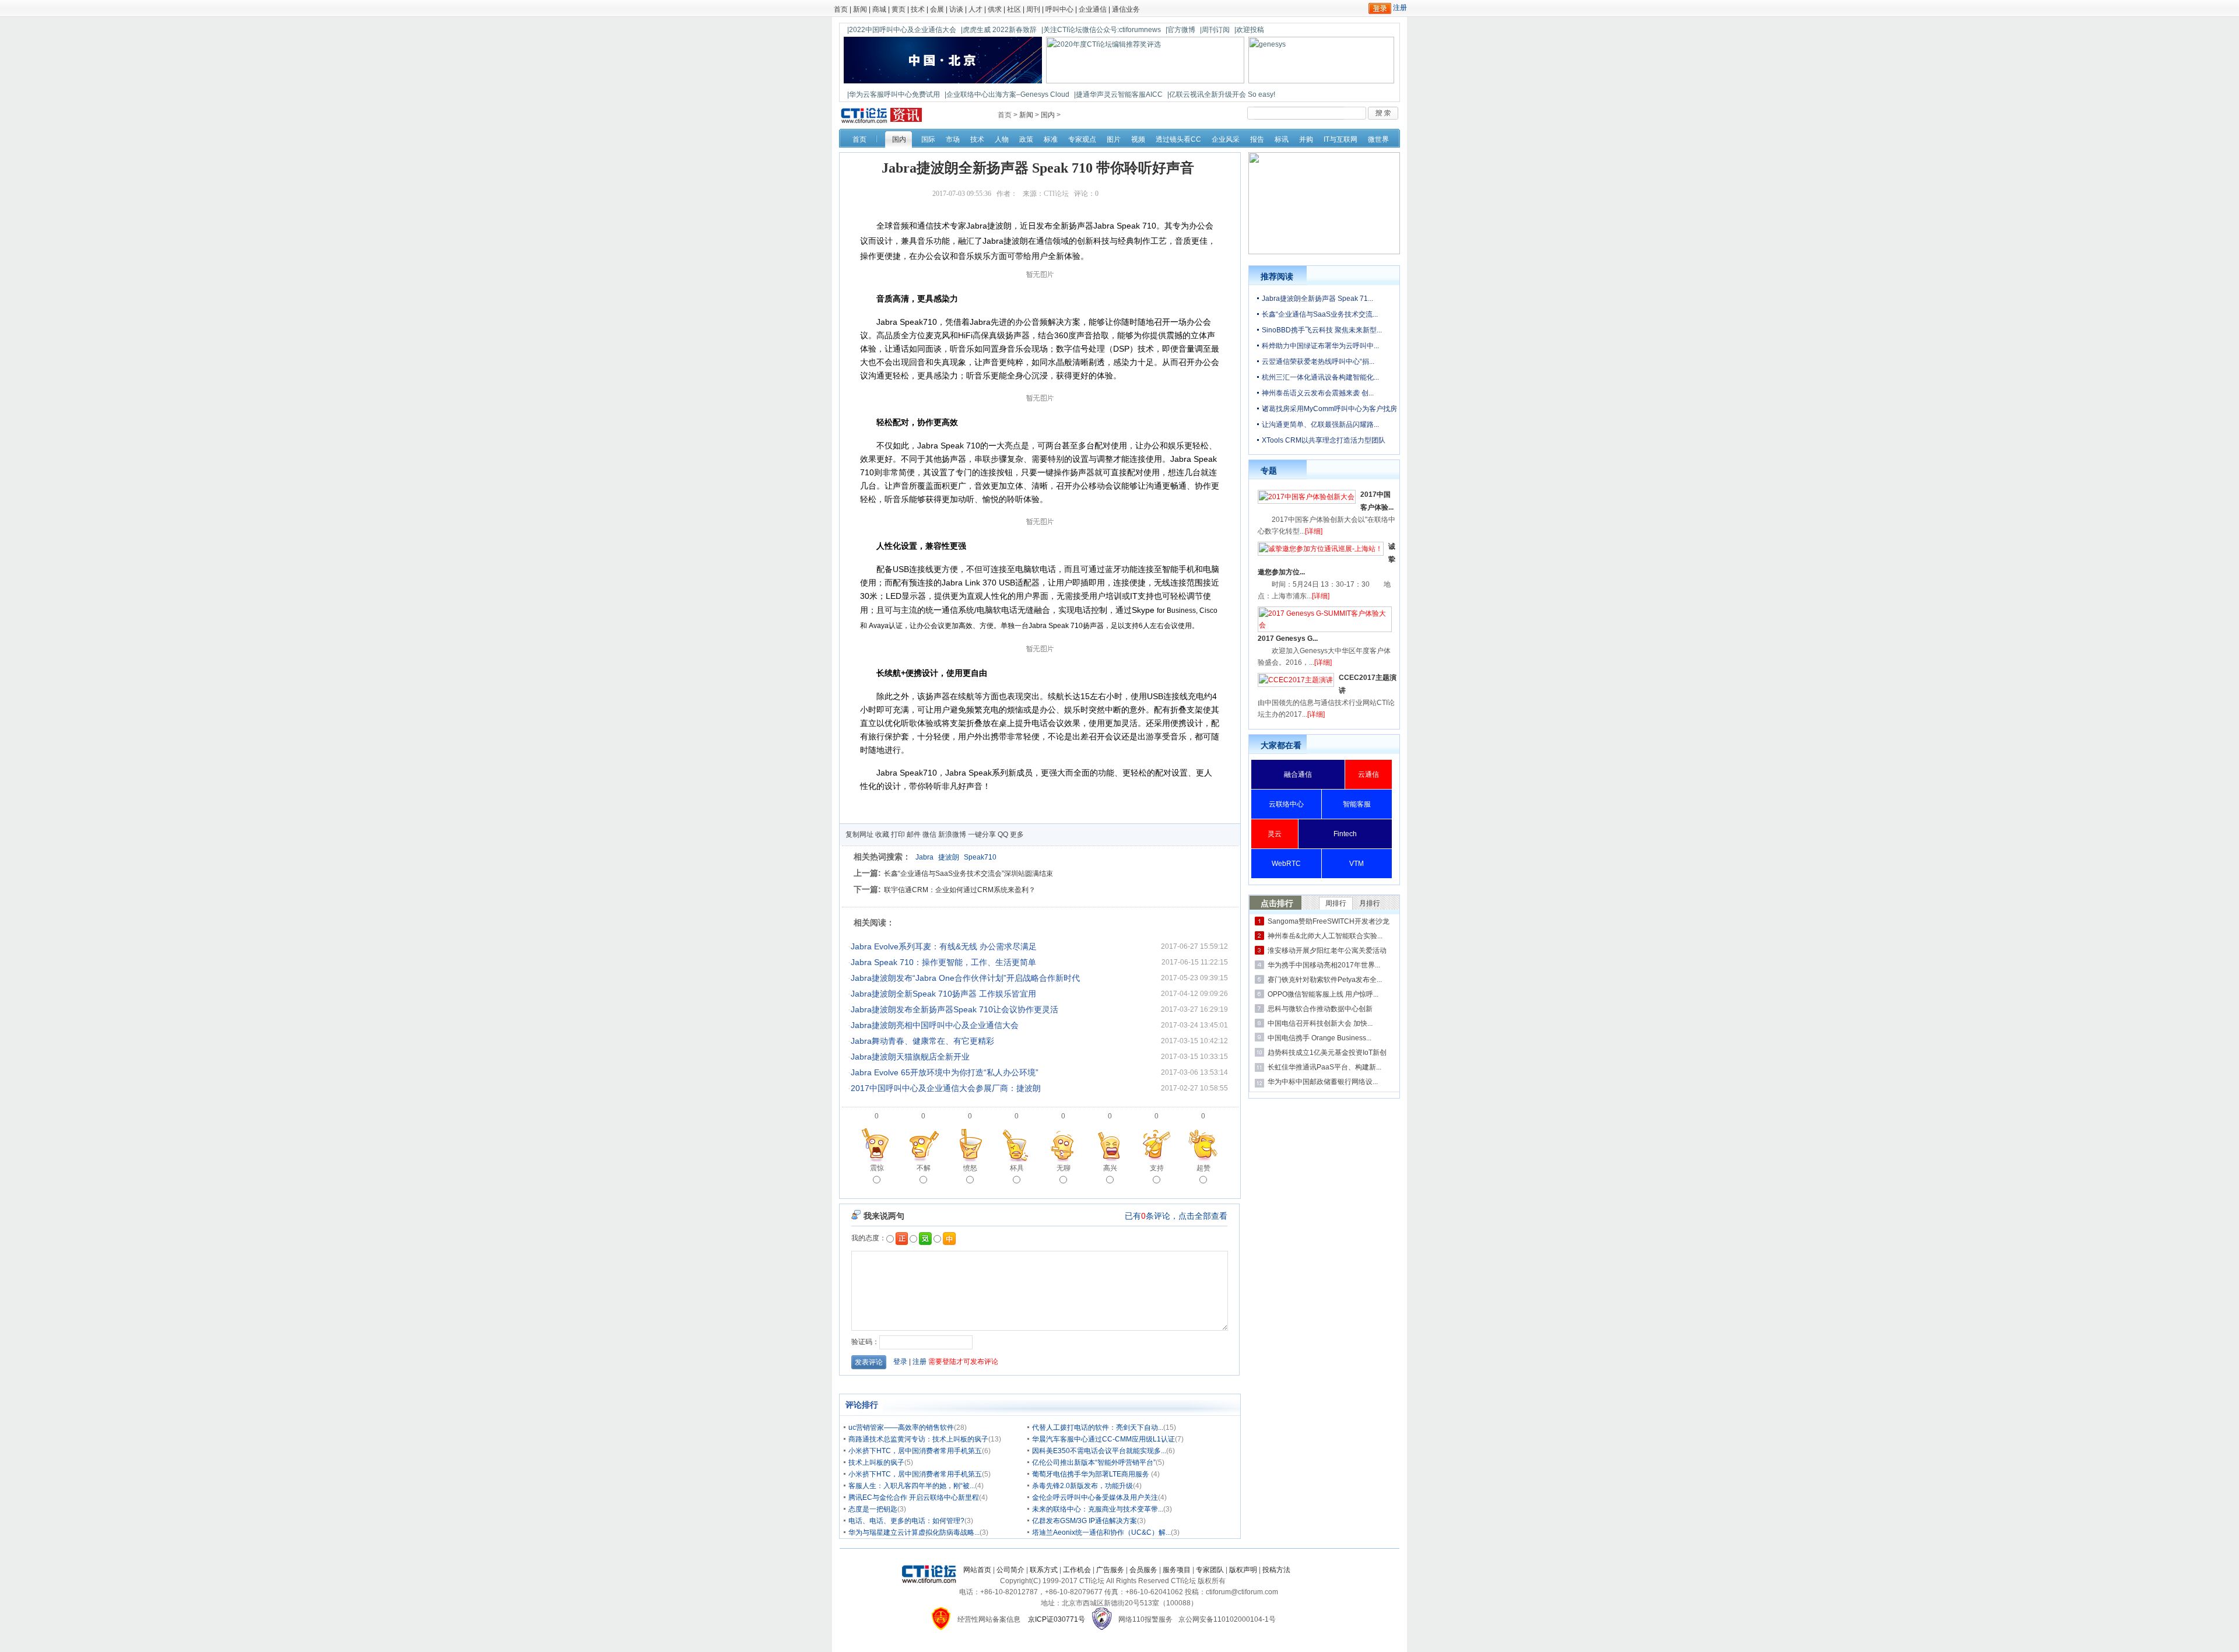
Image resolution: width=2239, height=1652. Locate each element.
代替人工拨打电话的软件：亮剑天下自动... (1098, 1427)
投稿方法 (1276, 1570)
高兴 (1110, 1168)
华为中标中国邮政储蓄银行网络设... (1323, 1082)
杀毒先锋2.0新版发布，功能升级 (1082, 1486)
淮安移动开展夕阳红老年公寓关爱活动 (1327, 950)
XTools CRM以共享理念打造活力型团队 (1324, 440)
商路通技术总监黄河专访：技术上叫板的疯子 (918, 1439)
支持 (1157, 1168)
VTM (1357, 864)
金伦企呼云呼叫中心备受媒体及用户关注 (1095, 1497)
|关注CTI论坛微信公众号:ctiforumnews (1101, 30)
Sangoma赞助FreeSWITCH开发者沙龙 (1329, 921)
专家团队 (1210, 1570)
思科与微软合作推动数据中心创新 (1320, 1009)
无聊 (1064, 1168)
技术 (918, 9)
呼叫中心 (1059, 9)
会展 (937, 9)
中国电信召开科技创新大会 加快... (1320, 1023)
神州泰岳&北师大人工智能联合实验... (1325, 936)
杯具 (1017, 1168)
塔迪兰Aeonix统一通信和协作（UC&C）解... (1101, 1532)
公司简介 (1010, 1570)
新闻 (860, 9)
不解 (924, 1168)
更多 (1017, 834)
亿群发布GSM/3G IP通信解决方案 (1085, 1521)
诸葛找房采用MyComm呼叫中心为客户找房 (1329, 409)
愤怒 (970, 1168)
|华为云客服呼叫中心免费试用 (894, 94)
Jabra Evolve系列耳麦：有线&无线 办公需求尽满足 (944, 946)
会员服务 (1143, 1570)
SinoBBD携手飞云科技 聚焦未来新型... (1322, 330)
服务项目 (1177, 1570)
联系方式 (1044, 1570)
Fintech (1345, 834)
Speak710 (980, 857)
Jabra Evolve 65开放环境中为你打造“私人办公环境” (945, 1072)
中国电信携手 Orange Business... (1319, 1038)
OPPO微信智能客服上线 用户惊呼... (1323, 994)
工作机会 (1077, 1570)
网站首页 (977, 1570)
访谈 (956, 9)
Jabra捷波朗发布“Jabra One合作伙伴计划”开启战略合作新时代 (965, 978)
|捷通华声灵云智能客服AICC (1118, 94)
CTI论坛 (1056, 194)
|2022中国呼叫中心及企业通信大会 (902, 30)
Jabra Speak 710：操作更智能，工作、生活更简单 (943, 962)
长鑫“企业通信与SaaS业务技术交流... (1320, 314)
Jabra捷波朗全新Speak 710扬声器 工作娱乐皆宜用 (943, 994)
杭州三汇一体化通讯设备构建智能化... (1320, 377)
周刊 (1033, 9)
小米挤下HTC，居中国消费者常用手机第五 (915, 1451)
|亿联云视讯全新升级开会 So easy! (1221, 94)
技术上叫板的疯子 (876, 1462)
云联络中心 (1286, 804)
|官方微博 (1180, 30)
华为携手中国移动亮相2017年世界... (1324, 965)
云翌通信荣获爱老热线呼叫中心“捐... (1318, 362)
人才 (975, 9)
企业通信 (1093, 9)
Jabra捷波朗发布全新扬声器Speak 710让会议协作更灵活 (954, 1009)
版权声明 (1243, 1570)
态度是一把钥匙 (873, 1509)
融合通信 (1298, 774)
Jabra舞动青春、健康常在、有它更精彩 (922, 1041)
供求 (995, 9)
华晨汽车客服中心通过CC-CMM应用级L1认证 (1103, 1439)
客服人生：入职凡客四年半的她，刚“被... (912, 1486)
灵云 (1275, 834)
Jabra (924, 857)
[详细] (1314, 531)
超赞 (1203, 1168)
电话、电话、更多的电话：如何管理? (906, 1521)
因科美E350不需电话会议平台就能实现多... (1099, 1451)
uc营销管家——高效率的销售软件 (901, 1427)
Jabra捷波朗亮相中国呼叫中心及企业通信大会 (935, 1025)
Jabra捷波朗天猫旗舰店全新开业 (910, 1057)
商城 (879, 9)
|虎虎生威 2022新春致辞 (999, 30)
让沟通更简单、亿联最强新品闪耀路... (1320, 425)
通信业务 (1126, 9)
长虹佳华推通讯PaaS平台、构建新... (1324, 1067)
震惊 (877, 1168)
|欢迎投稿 (1249, 30)
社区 (1014, 9)
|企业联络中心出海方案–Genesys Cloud (1007, 94)
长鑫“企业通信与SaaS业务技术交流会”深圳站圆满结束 (968, 874)
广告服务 (1110, 1570)
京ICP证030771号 (1057, 1619)
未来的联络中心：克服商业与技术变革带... (1098, 1509)
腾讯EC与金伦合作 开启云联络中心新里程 (914, 1497)
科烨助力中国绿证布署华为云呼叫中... (1320, 346)
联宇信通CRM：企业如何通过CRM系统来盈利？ (960, 890)
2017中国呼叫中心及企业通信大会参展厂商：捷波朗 (946, 1088)
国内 (1048, 115)
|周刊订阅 (1215, 30)
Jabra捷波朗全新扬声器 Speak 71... (1317, 299)
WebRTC (1286, 864)
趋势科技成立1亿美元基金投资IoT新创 (1327, 1053)
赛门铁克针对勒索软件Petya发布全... (1325, 980)
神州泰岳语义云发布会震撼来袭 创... (1318, 393)
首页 (841, 9)
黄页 (899, 9)
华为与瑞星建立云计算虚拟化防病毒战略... (914, 1532)
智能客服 (1357, 804)
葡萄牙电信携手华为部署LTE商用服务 (1092, 1474)
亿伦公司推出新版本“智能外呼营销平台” (1094, 1462)
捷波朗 (949, 857)
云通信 (1368, 774)
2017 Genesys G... (1288, 639)
